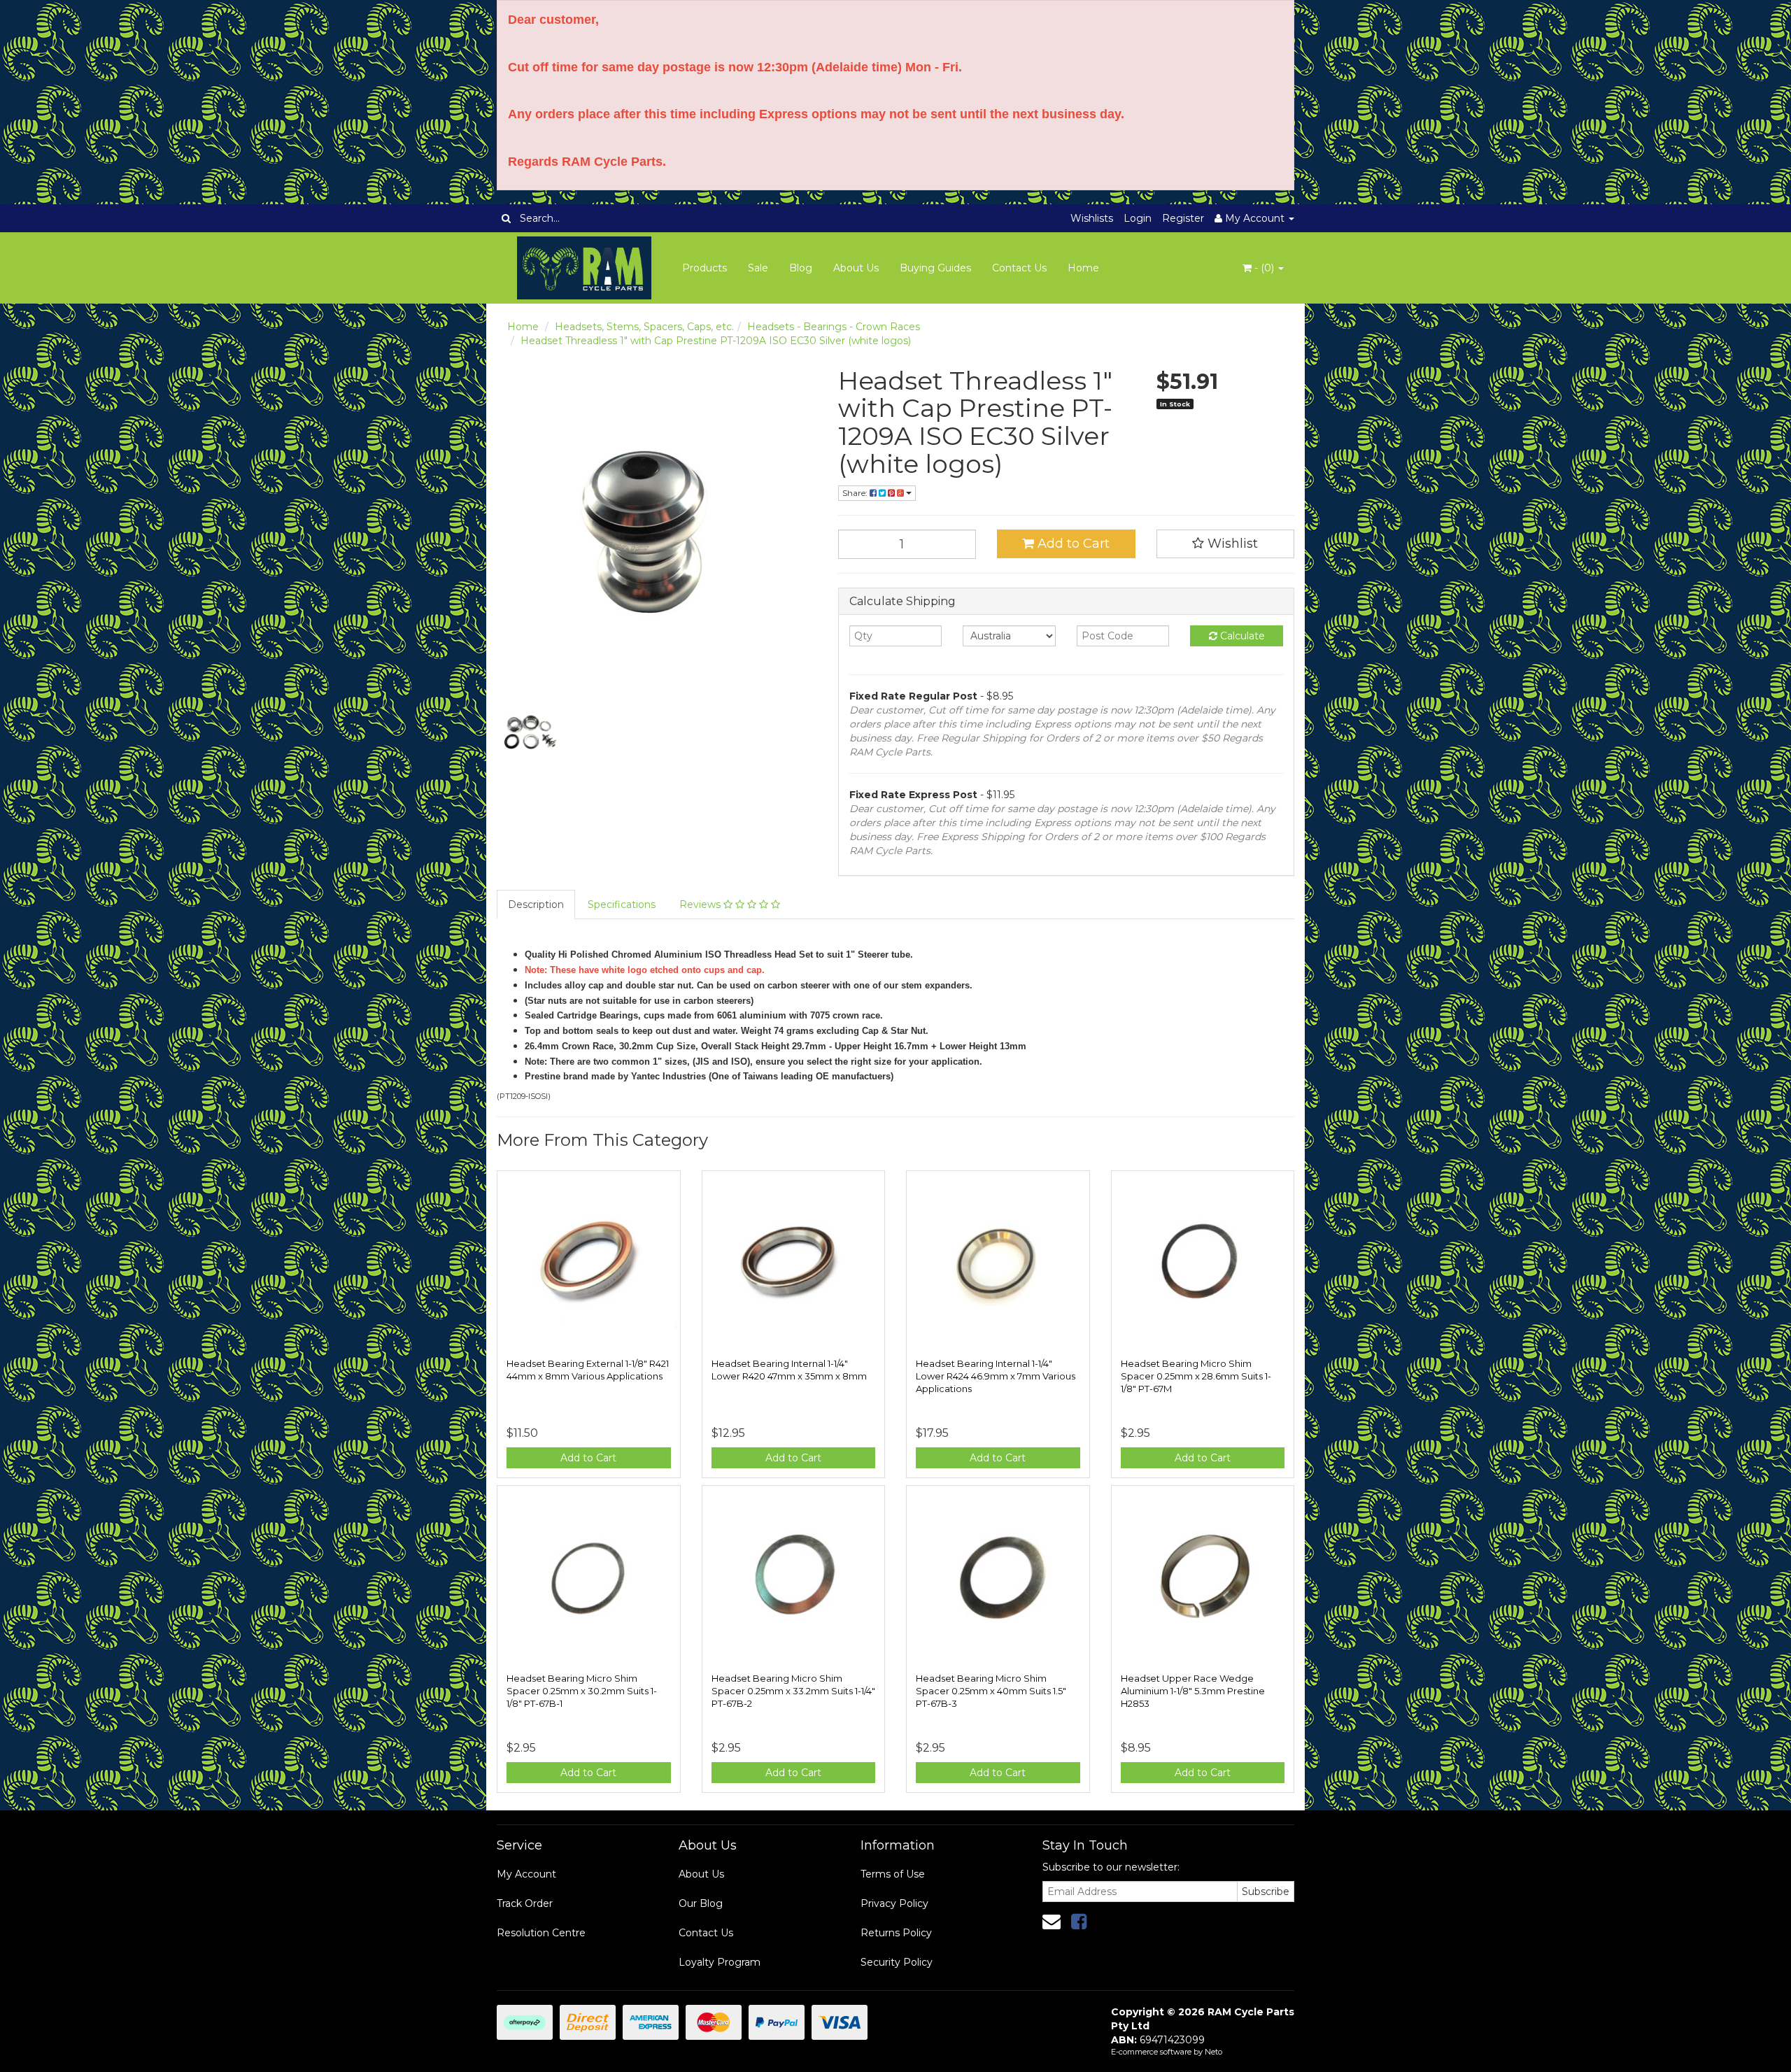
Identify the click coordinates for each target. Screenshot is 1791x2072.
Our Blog (701, 1903)
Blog (801, 268)
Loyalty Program (720, 1962)
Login (1138, 218)
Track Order (525, 1903)
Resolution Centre (541, 1933)
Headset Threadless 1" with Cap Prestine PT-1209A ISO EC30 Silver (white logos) (716, 341)
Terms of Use (893, 1874)
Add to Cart (1072, 544)
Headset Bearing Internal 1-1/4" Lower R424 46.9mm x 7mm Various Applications (996, 1376)
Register (1183, 218)
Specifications (622, 904)
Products (705, 268)
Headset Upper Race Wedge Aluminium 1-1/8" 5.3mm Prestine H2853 (1193, 1691)
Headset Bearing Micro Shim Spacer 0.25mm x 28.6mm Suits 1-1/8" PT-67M (1196, 1376)
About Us (856, 268)
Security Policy (897, 1962)
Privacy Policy (894, 1903)
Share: (856, 493)
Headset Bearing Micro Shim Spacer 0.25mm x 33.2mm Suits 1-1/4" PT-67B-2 (793, 1691)
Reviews (701, 904)
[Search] (506, 218)
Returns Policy (896, 1933)
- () (1264, 268)
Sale (758, 268)
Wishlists (1092, 218)
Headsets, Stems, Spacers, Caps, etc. (644, 327)
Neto (1213, 2052)
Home (1083, 268)
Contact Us (1019, 268)
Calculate (1241, 636)
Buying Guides (935, 268)
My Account (526, 1874)
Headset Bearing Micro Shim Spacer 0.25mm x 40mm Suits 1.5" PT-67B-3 (991, 1691)
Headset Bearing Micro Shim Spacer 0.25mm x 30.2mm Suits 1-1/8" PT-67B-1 (582, 1691)
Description (536, 904)
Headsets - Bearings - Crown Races (834, 327)
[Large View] (529, 733)
